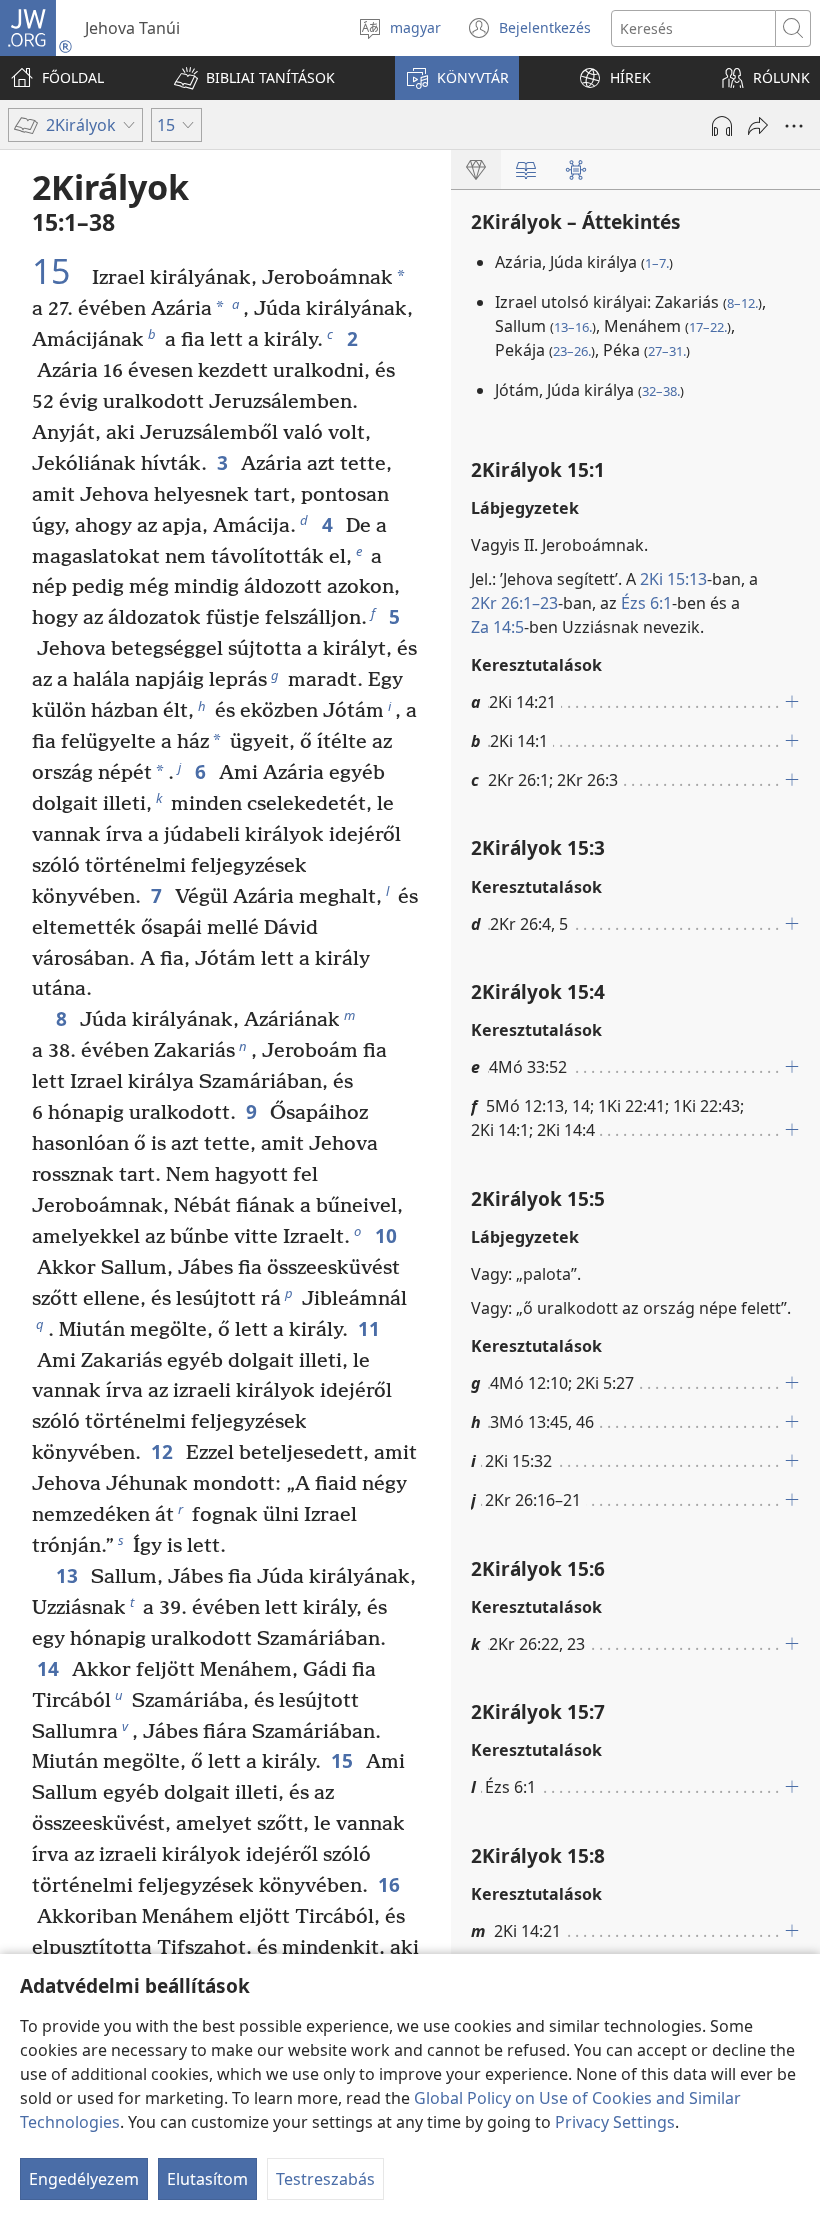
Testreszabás (325, 2179)
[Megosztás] (758, 126)
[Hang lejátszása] (722, 126)
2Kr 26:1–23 (514, 603)
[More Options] (794, 126)
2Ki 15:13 (673, 579)
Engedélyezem (84, 2179)
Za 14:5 (497, 627)
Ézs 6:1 (646, 603)
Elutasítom (207, 2179)
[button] (254, 78)
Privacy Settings (615, 2122)
